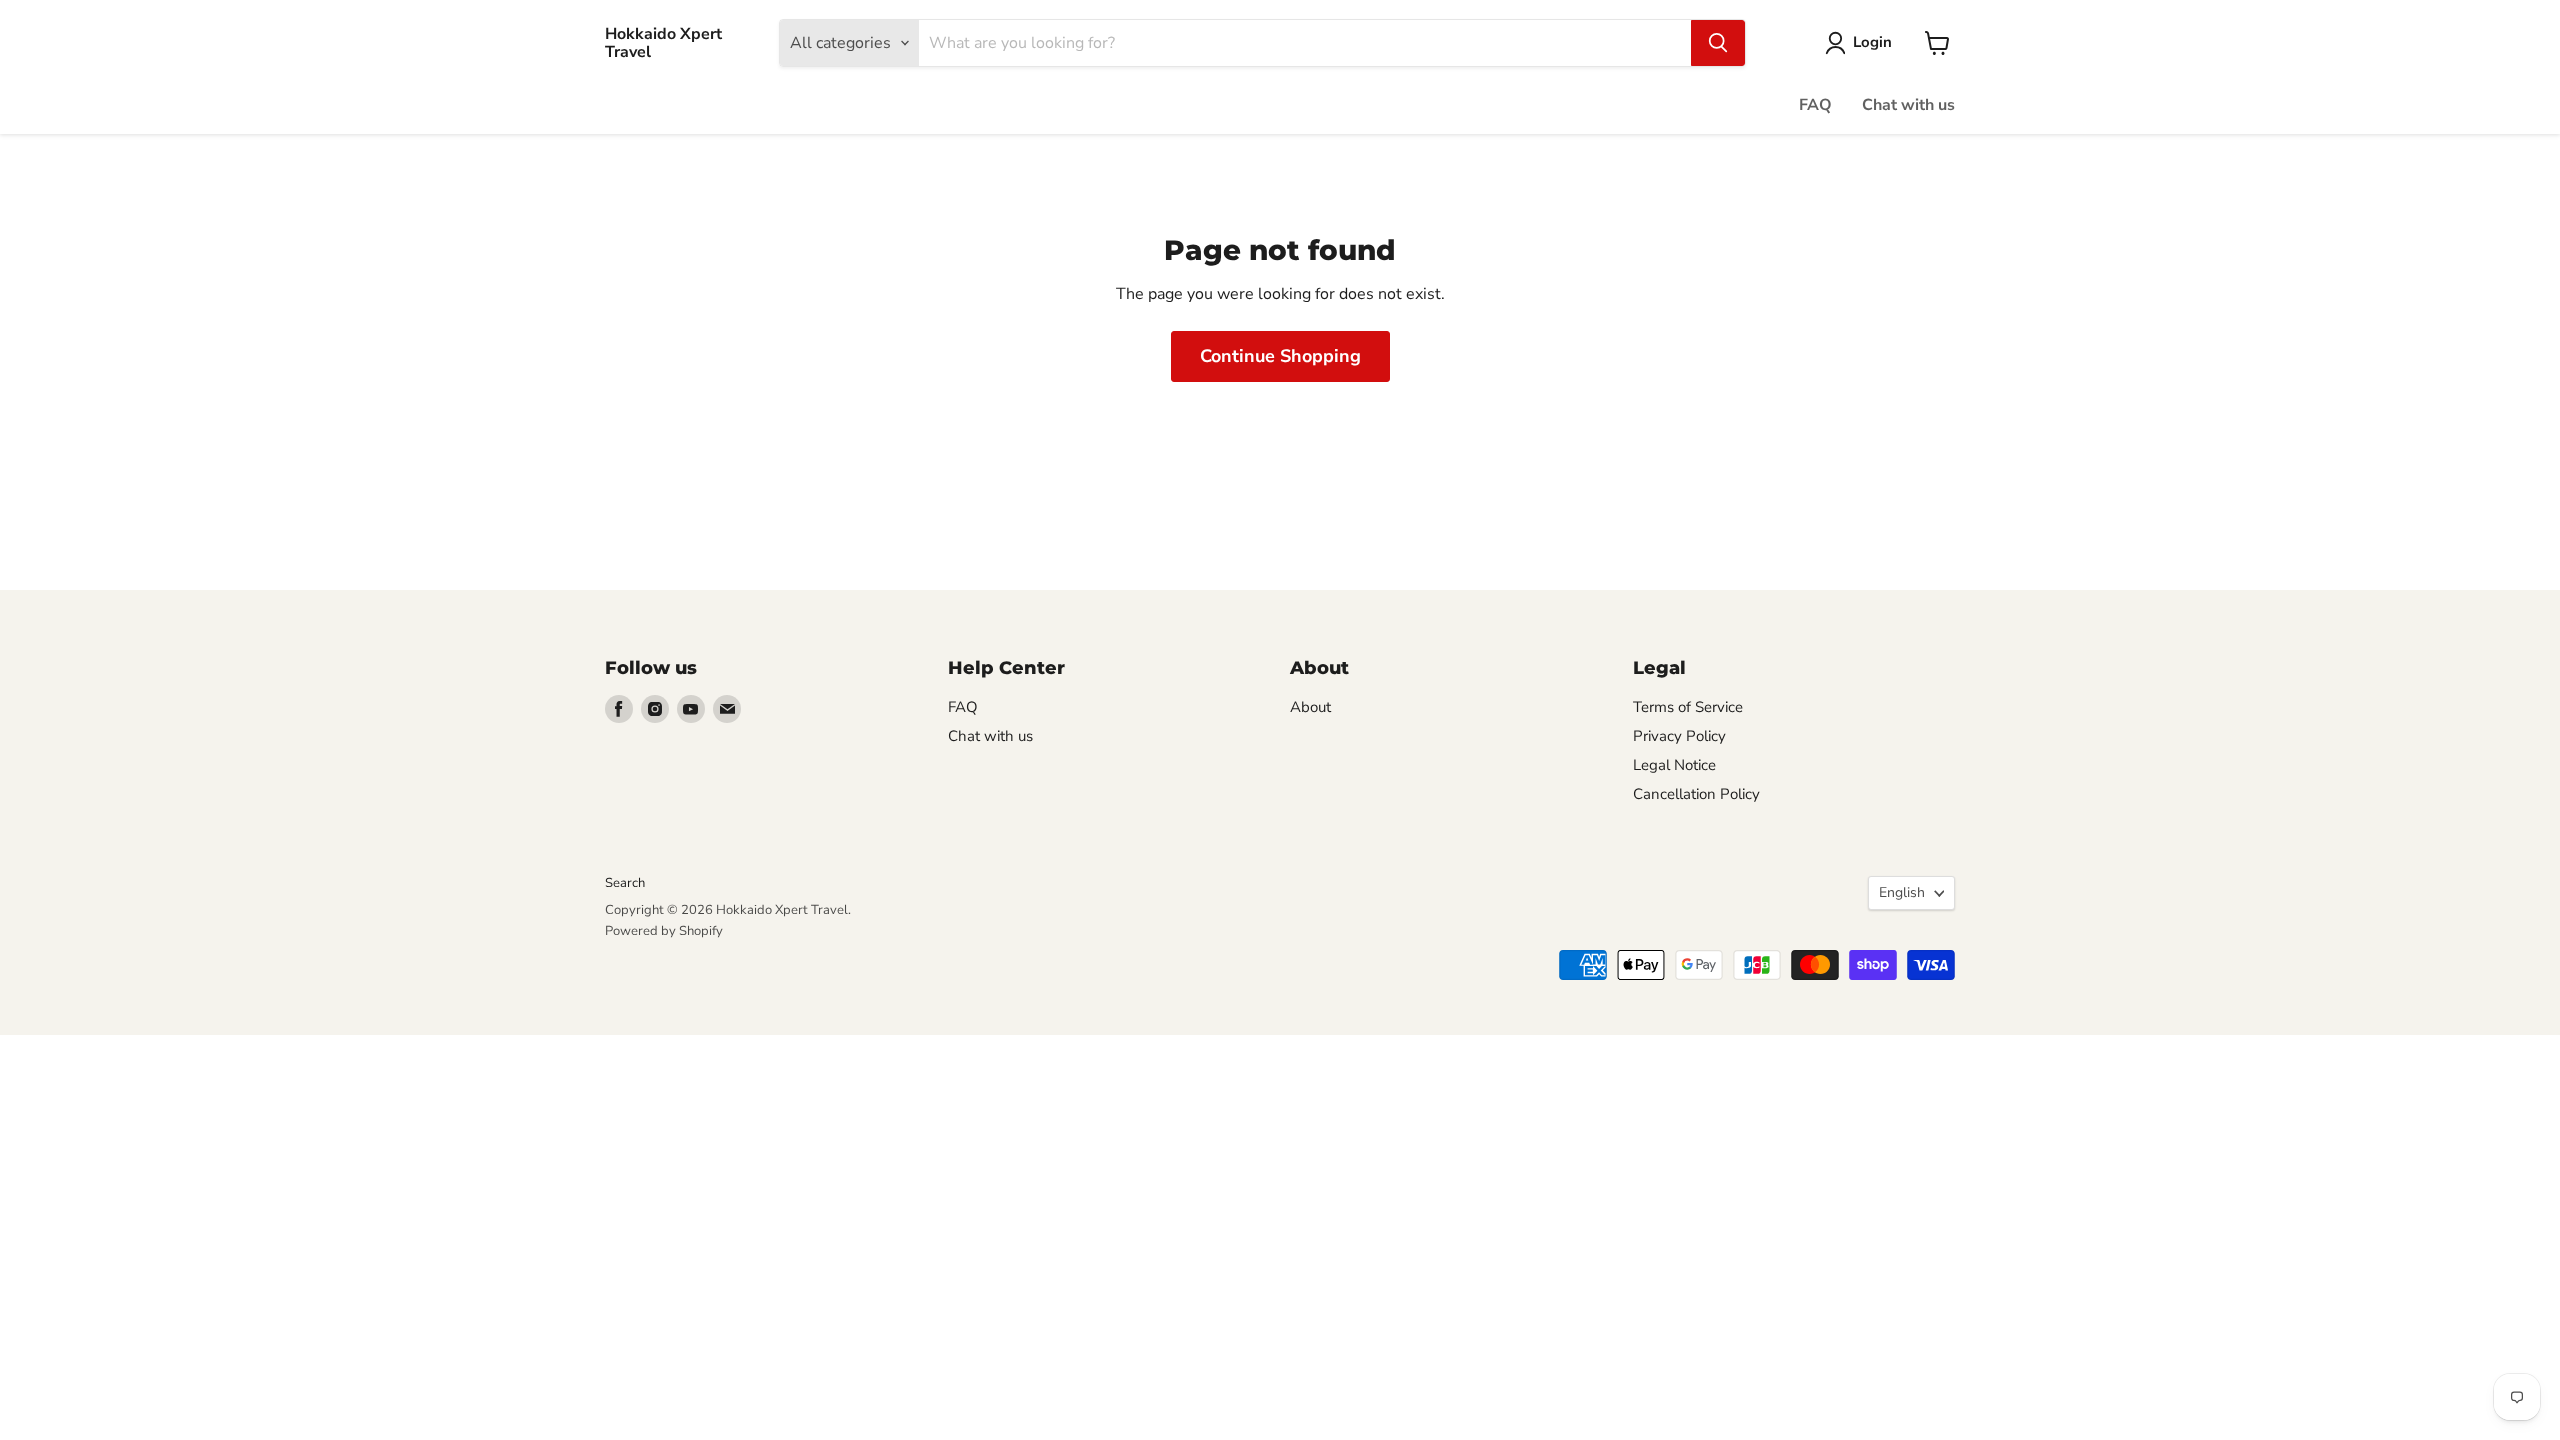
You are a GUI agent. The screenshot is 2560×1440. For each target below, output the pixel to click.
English (1902, 892)
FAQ (1815, 105)
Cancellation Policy (1696, 794)
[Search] (1718, 43)
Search (625, 883)
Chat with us (1908, 105)
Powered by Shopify (664, 931)
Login (1872, 42)
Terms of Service (1688, 707)
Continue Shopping (1280, 356)
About (1310, 707)
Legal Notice (1674, 765)
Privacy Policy (1679, 736)
